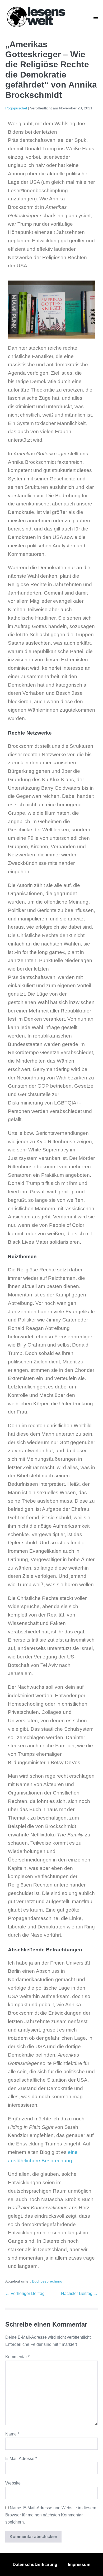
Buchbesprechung (47, 2281)
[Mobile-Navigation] (96, 17)
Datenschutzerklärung (35, 2565)
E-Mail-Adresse (21, 2459)
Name (12, 2434)
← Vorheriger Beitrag (25, 2293)
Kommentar (17, 2357)
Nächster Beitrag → (79, 2293)
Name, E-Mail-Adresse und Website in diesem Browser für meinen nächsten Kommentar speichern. (51, 2515)
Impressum (79, 2565)
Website (13, 2483)
